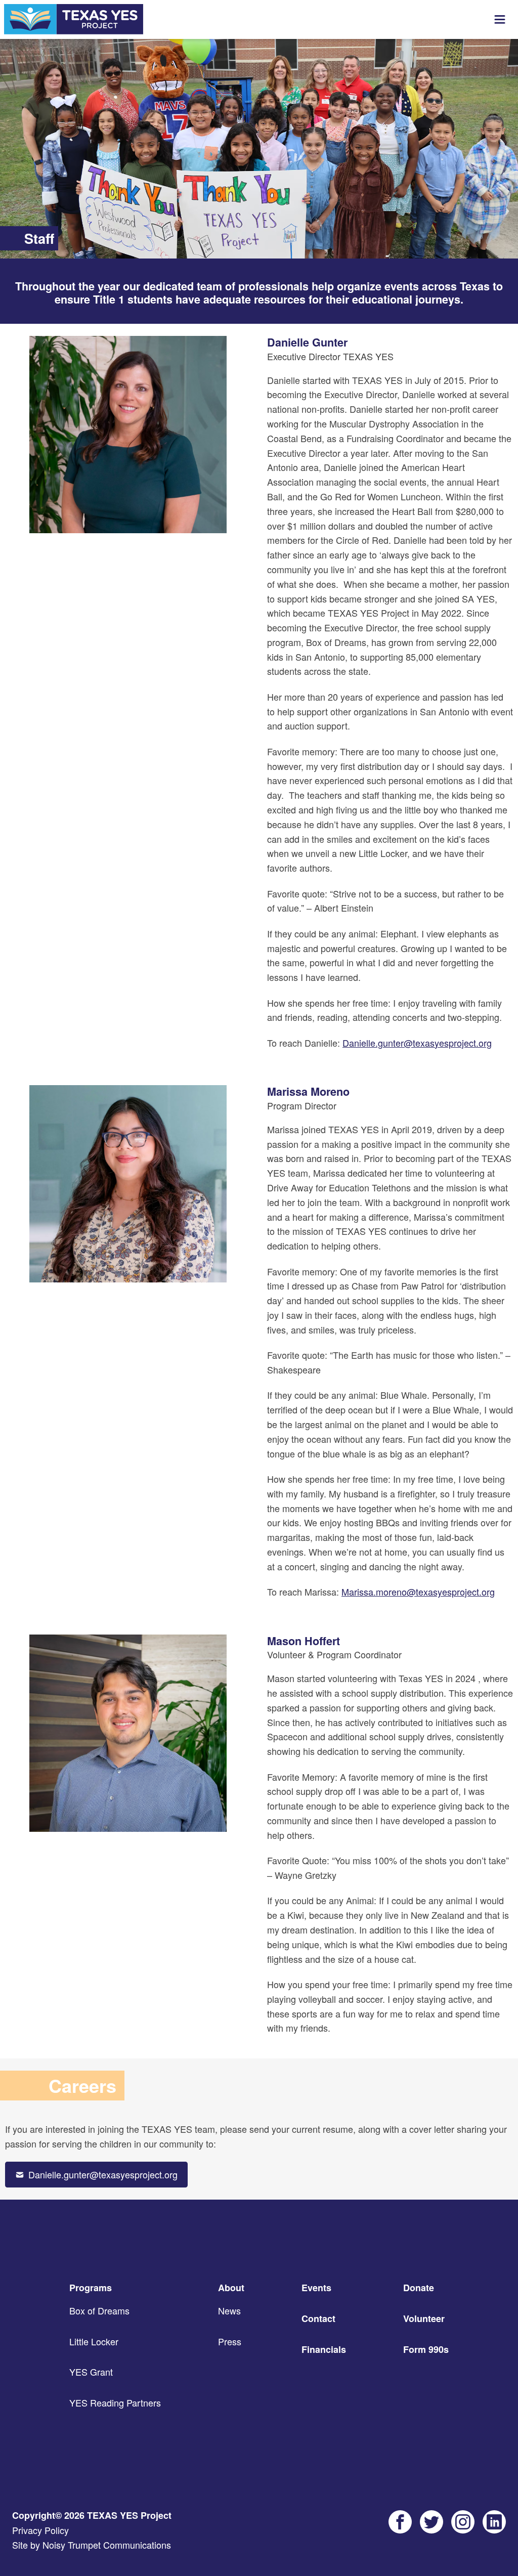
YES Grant (91, 2372)
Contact (318, 2319)
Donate (419, 2288)
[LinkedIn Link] (494, 2522)
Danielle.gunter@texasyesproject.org (417, 1043)
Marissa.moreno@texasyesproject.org (418, 1592)
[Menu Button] (500, 20)
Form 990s (426, 2349)
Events (316, 2288)
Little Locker (94, 2341)
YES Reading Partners (115, 2402)
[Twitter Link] (431, 2522)
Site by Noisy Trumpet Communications (92, 2545)
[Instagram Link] (463, 2522)
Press (230, 2341)
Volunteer (424, 2319)
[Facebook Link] (400, 2522)
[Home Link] (74, 19)
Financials (324, 2349)
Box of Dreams (99, 2310)
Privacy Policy (40, 2530)
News (229, 2310)
